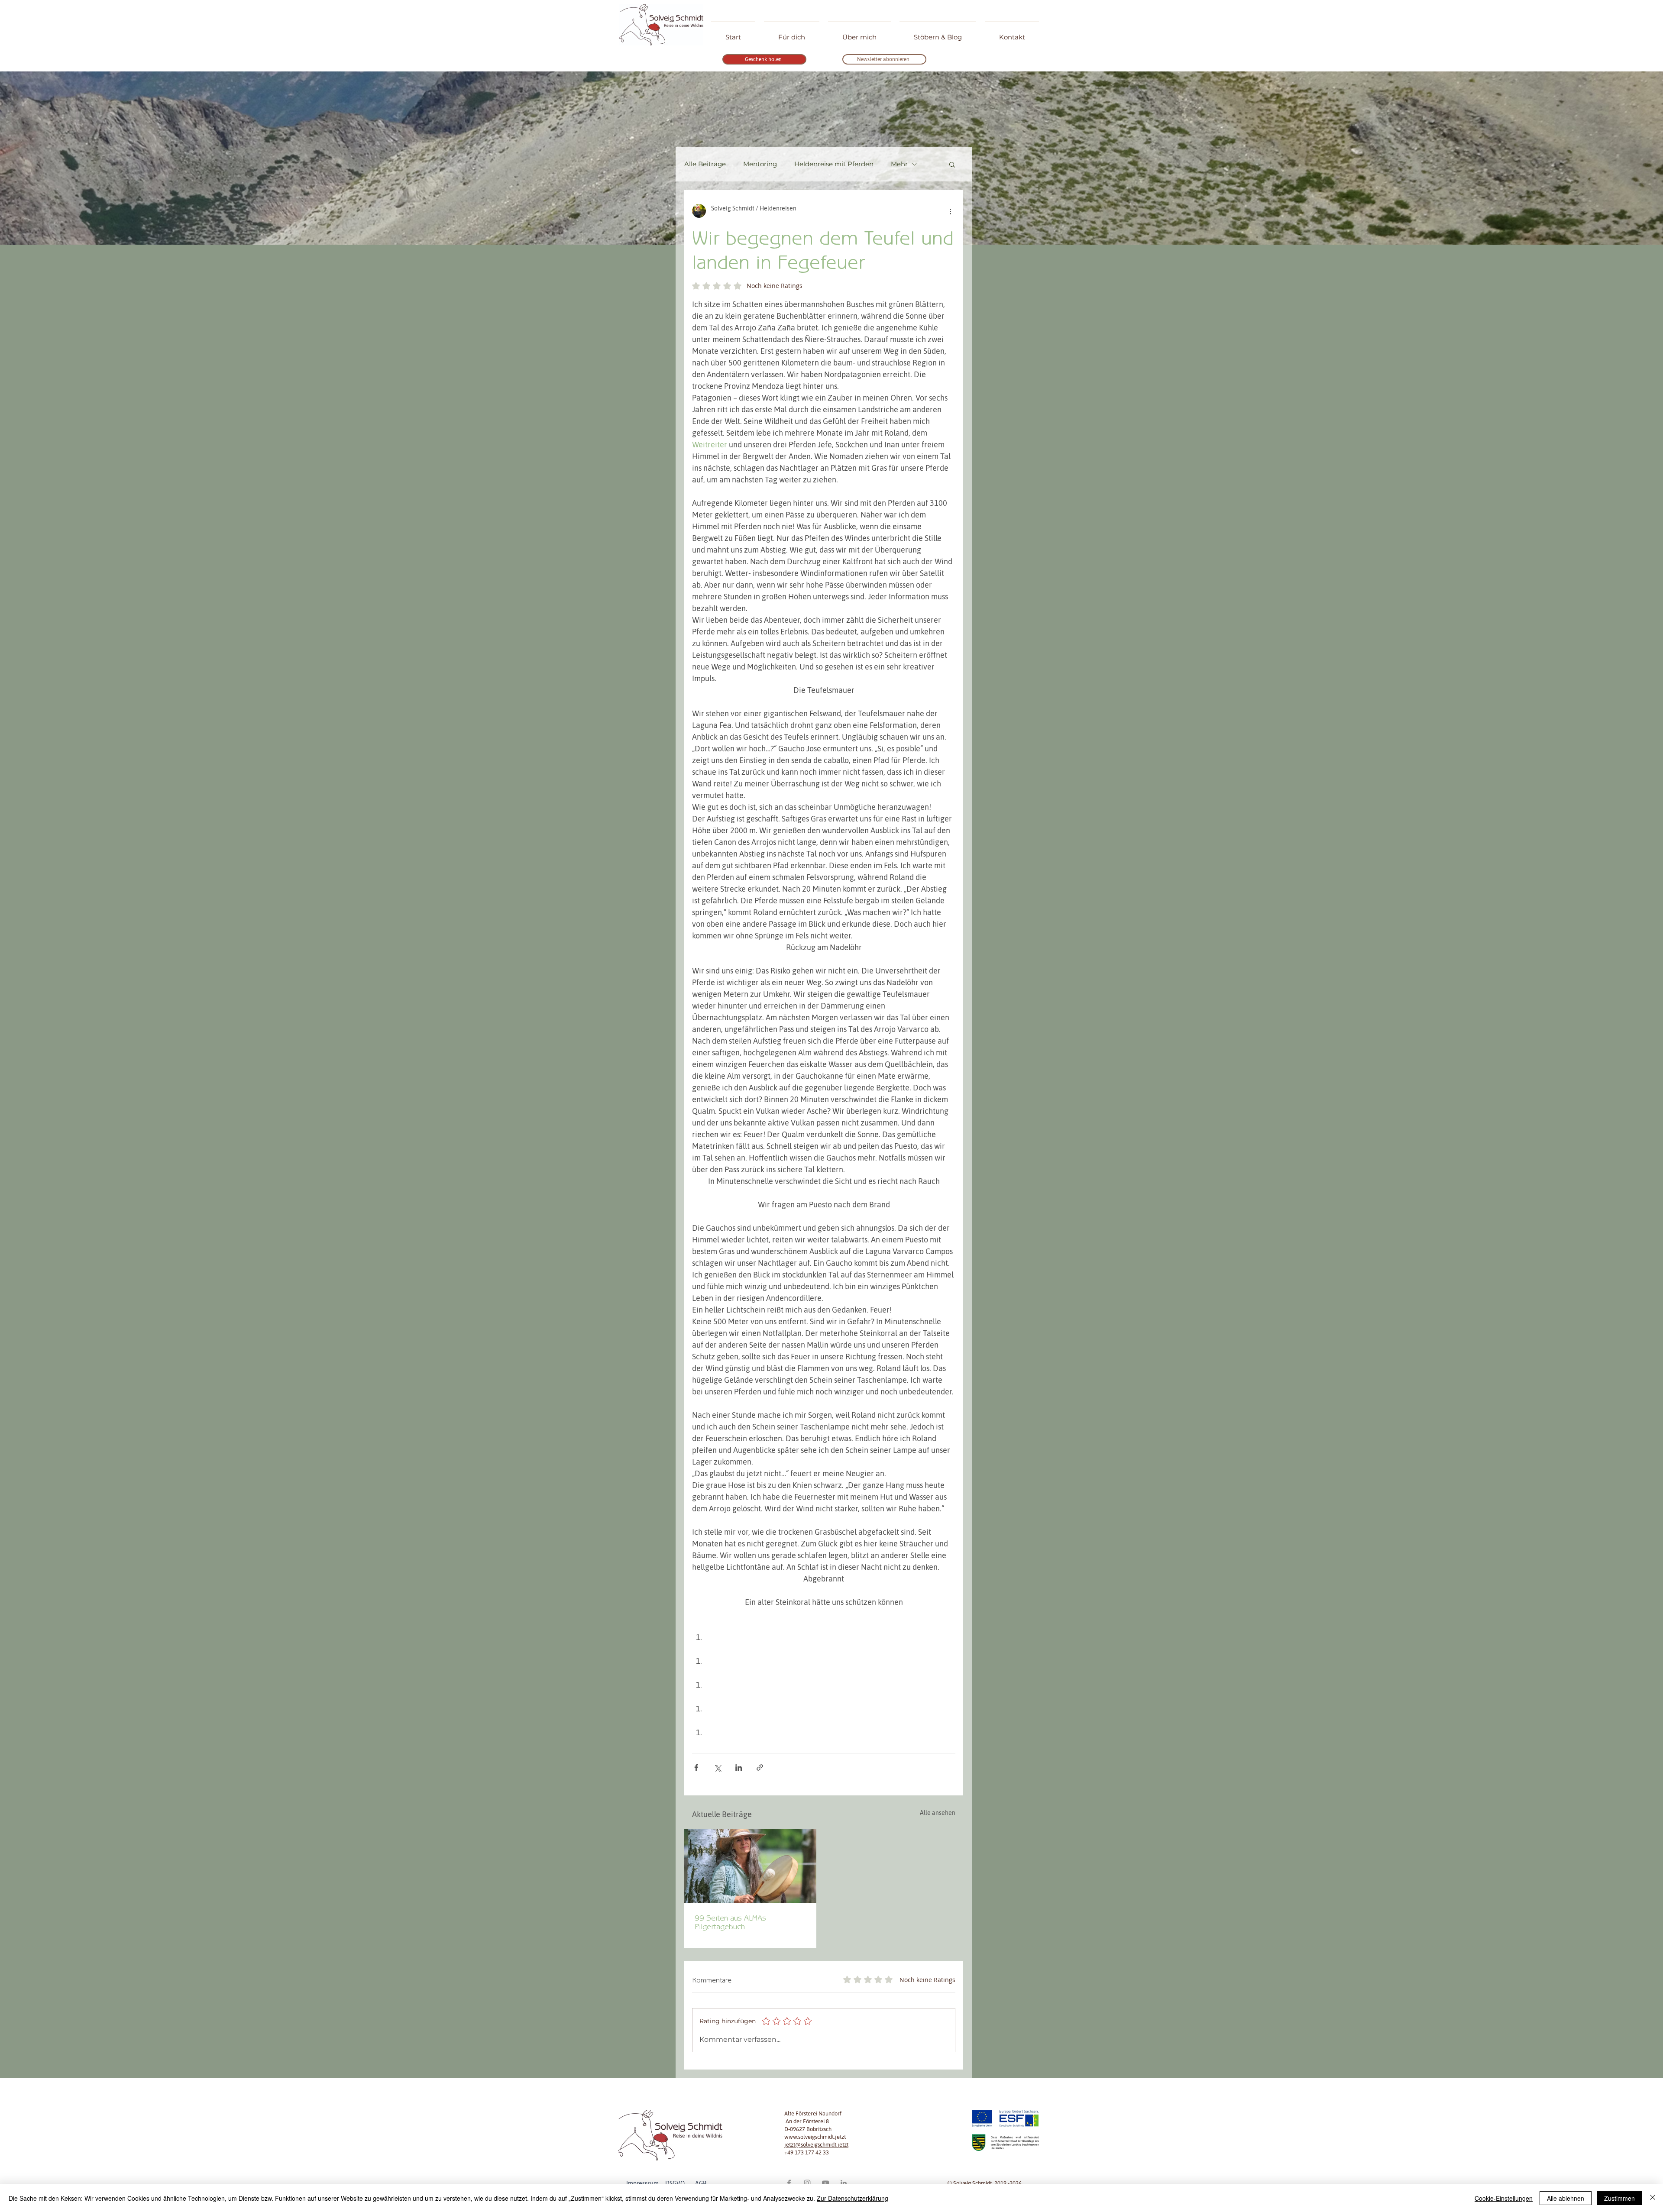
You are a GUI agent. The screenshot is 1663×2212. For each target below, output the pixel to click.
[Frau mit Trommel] (750, 1866)
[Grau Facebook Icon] (789, 2183)
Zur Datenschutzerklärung (853, 2198)
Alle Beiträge (705, 164)
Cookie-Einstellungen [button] (1504, 2198)
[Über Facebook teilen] (696, 1767)
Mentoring (760, 164)
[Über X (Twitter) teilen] (717, 1767)
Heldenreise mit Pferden (834, 164)
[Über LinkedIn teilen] (739, 1767)
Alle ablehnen (1566, 2198)
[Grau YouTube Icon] (825, 2183)
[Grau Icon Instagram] (807, 2183)
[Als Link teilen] (760, 1767)
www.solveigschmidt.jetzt (815, 2137)
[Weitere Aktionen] (950, 211)
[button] (952, 164)
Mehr (899, 164)
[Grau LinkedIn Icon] (844, 2183)
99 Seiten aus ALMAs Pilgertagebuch (730, 1922)
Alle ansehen (938, 1813)
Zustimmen (1619, 2198)
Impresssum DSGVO (660, 2183)
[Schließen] (1653, 2198)
